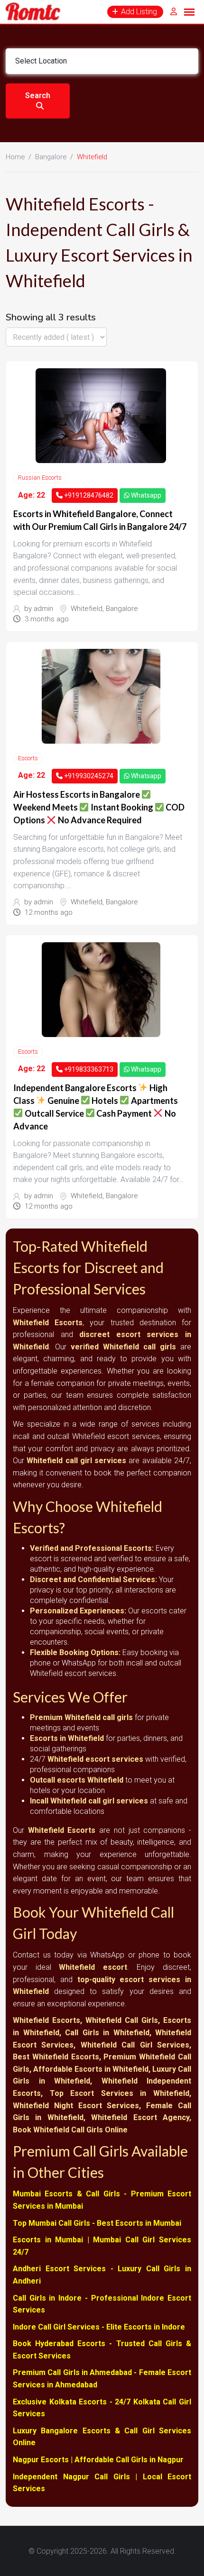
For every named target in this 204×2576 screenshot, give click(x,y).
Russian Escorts (40, 478)
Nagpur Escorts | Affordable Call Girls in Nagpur (98, 2460)
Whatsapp (145, 495)
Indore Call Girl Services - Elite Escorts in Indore (99, 2327)
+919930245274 (88, 776)
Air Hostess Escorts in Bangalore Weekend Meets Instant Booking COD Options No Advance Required (99, 807)
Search (38, 96)
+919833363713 (88, 1069)
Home (15, 157)
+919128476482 (88, 495)
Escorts (28, 758)
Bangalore (51, 157)
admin (43, 609)
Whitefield (87, 609)
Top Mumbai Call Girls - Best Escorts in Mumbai (97, 2223)
